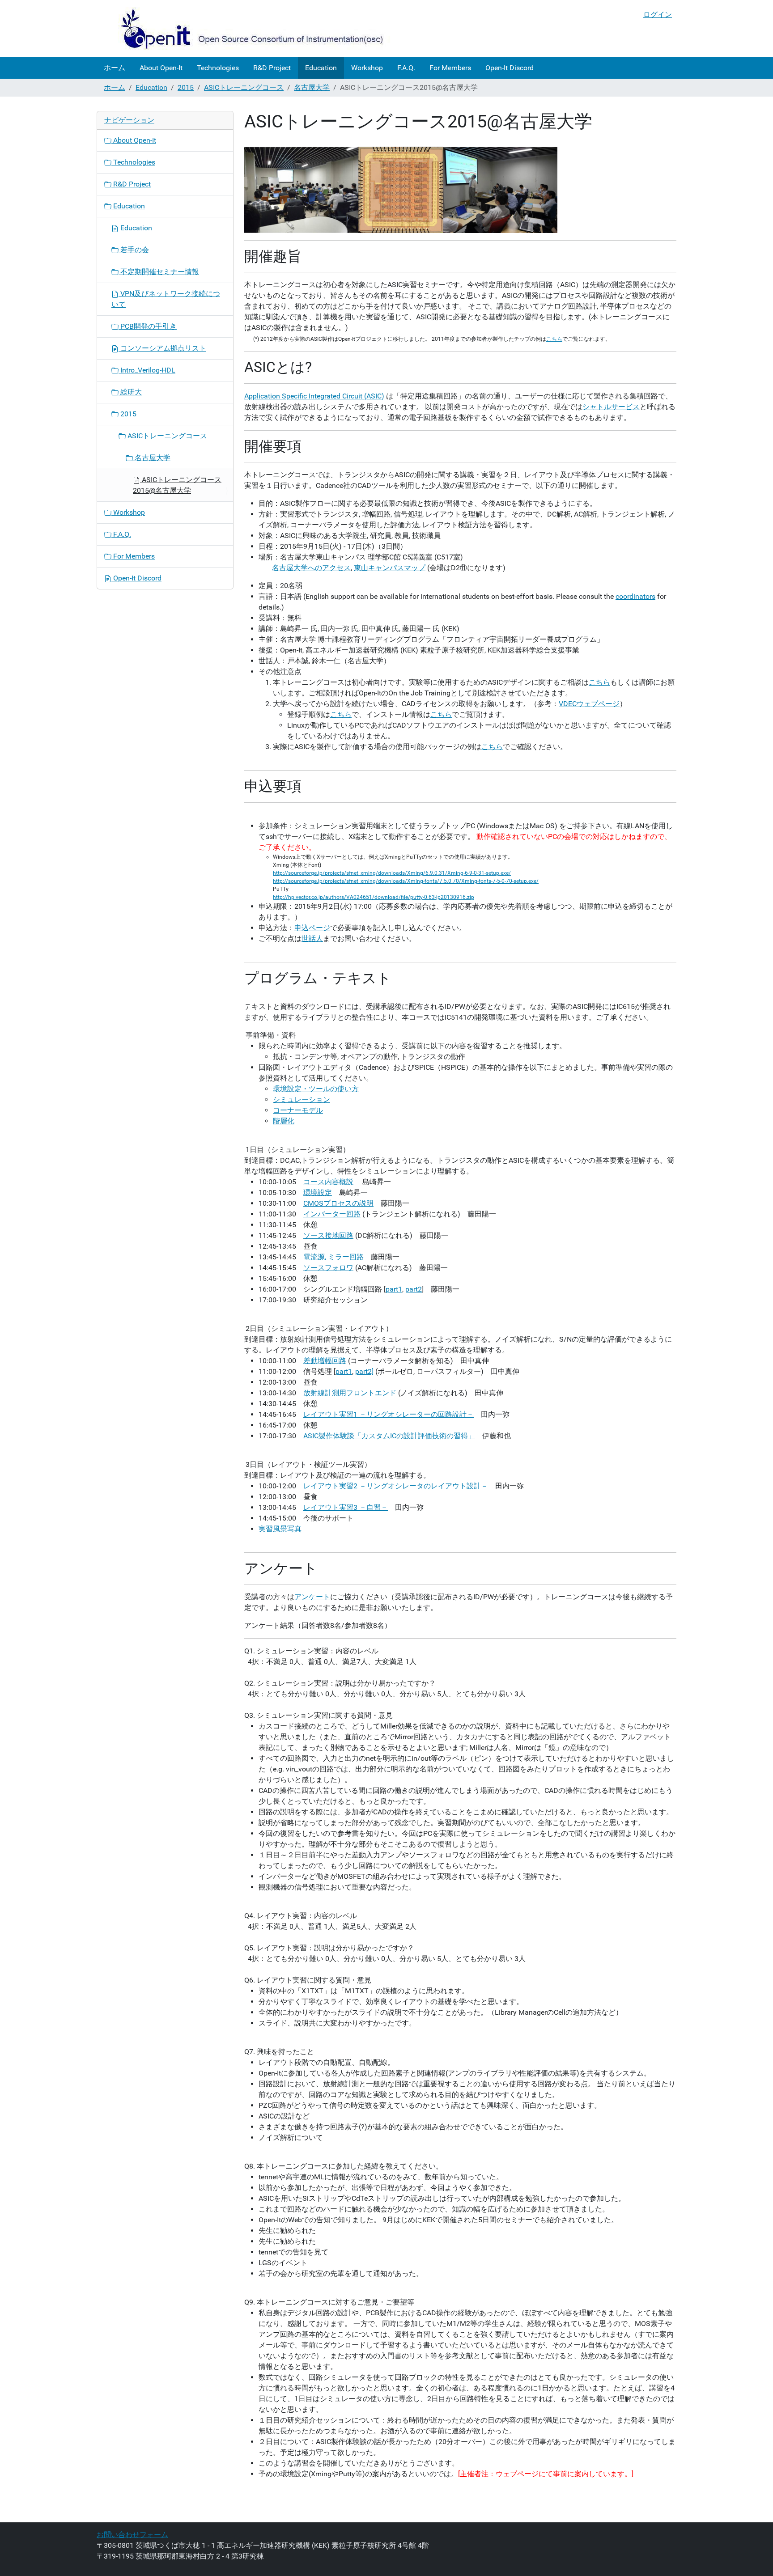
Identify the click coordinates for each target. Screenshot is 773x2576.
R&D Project (272, 68)
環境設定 (318, 1193)
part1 (394, 1289)
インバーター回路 (332, 1214)
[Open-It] (244, 29)
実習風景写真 (280, 1529)
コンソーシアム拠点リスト (162, 348)
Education (321, 68)
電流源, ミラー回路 (333, 1257)
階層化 (284, 1121)
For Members (450, 68)
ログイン (658, 15)
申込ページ (312, 928)
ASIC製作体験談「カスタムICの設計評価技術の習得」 (389, 1436)
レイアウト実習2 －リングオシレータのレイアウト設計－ (396, 1486)
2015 (186, 87)
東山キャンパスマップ (390, 568)
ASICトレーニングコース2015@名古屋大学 (177, 485)
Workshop (367, 68)
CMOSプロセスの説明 (338, 1203)
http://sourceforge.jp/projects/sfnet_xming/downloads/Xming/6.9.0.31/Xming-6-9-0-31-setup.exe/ (392, 873)
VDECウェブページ (589, 704)
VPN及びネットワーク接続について (166, 299)
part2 (414, 1289)
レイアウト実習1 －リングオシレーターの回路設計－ (389, 1414)
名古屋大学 (312, 87)
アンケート (312, 1597)
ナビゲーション (129, 120)
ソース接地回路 (328, 1235)
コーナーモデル (298, 1110)
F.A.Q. (406, 68)
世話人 (312, 938)
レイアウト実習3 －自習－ (346, 1507)
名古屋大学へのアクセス (311, 568)
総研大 (130, 392)
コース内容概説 (328, 1182)
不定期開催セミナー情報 (159, 272)
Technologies (218, 68)
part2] (364, 1371)
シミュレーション (302, 1099)
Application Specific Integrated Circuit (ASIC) (314, 396)
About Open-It (161, 68)
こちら (554, 339)
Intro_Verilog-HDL (147, 370)
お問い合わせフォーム (132, 2535)
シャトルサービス (611, 407)
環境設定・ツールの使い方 (316, 1089)
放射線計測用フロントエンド (350, 1393)
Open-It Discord (510, 68)
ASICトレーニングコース (244, 87)
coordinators (635, 596)
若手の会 (134, 250)
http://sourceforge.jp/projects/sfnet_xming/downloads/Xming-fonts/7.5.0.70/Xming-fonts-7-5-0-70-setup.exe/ (406, 881)
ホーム (115, 68)
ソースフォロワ (328, 1268)
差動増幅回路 (325, 1361)
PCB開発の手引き (148, 326)
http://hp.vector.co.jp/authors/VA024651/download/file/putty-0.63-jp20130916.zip (374, 897)
